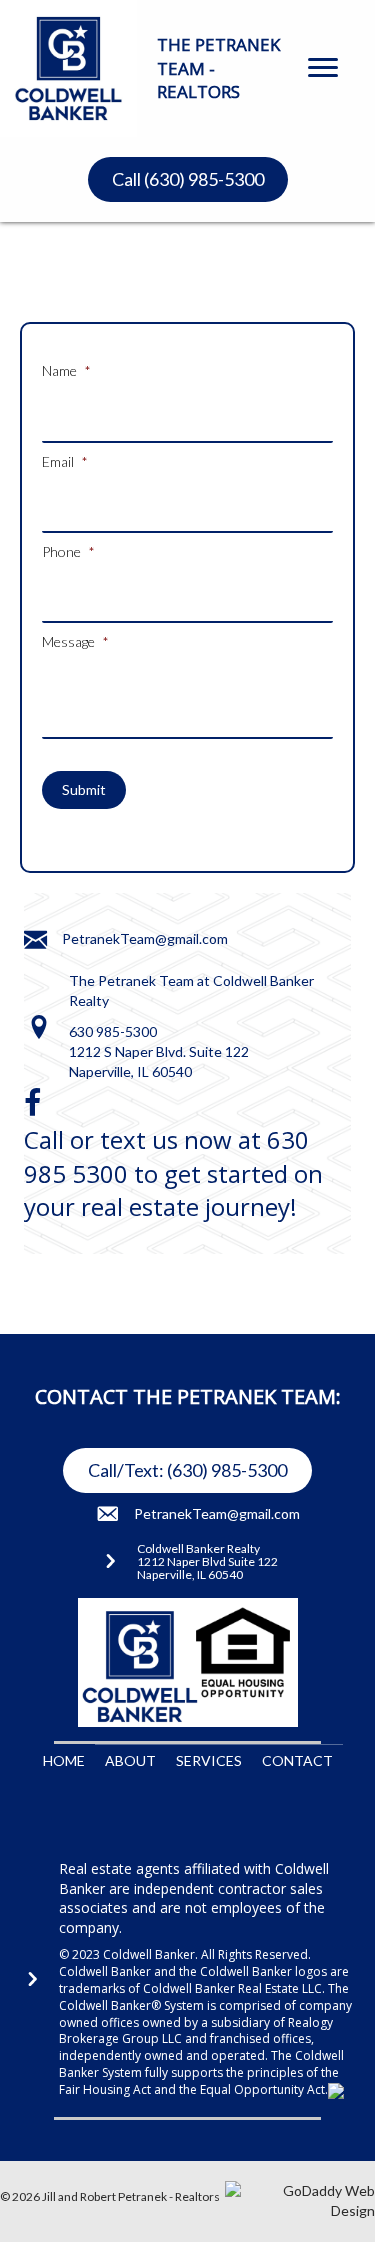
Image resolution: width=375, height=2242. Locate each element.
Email (65, 461)
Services (209, 1760)
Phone (68, 551)
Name (66, 370)
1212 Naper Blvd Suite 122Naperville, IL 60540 (207, 1568)
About (130, 1760)
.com (213, 938)
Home (64, 1760)
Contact (297, 1760)
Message (75, 641)
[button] (323, 68)
